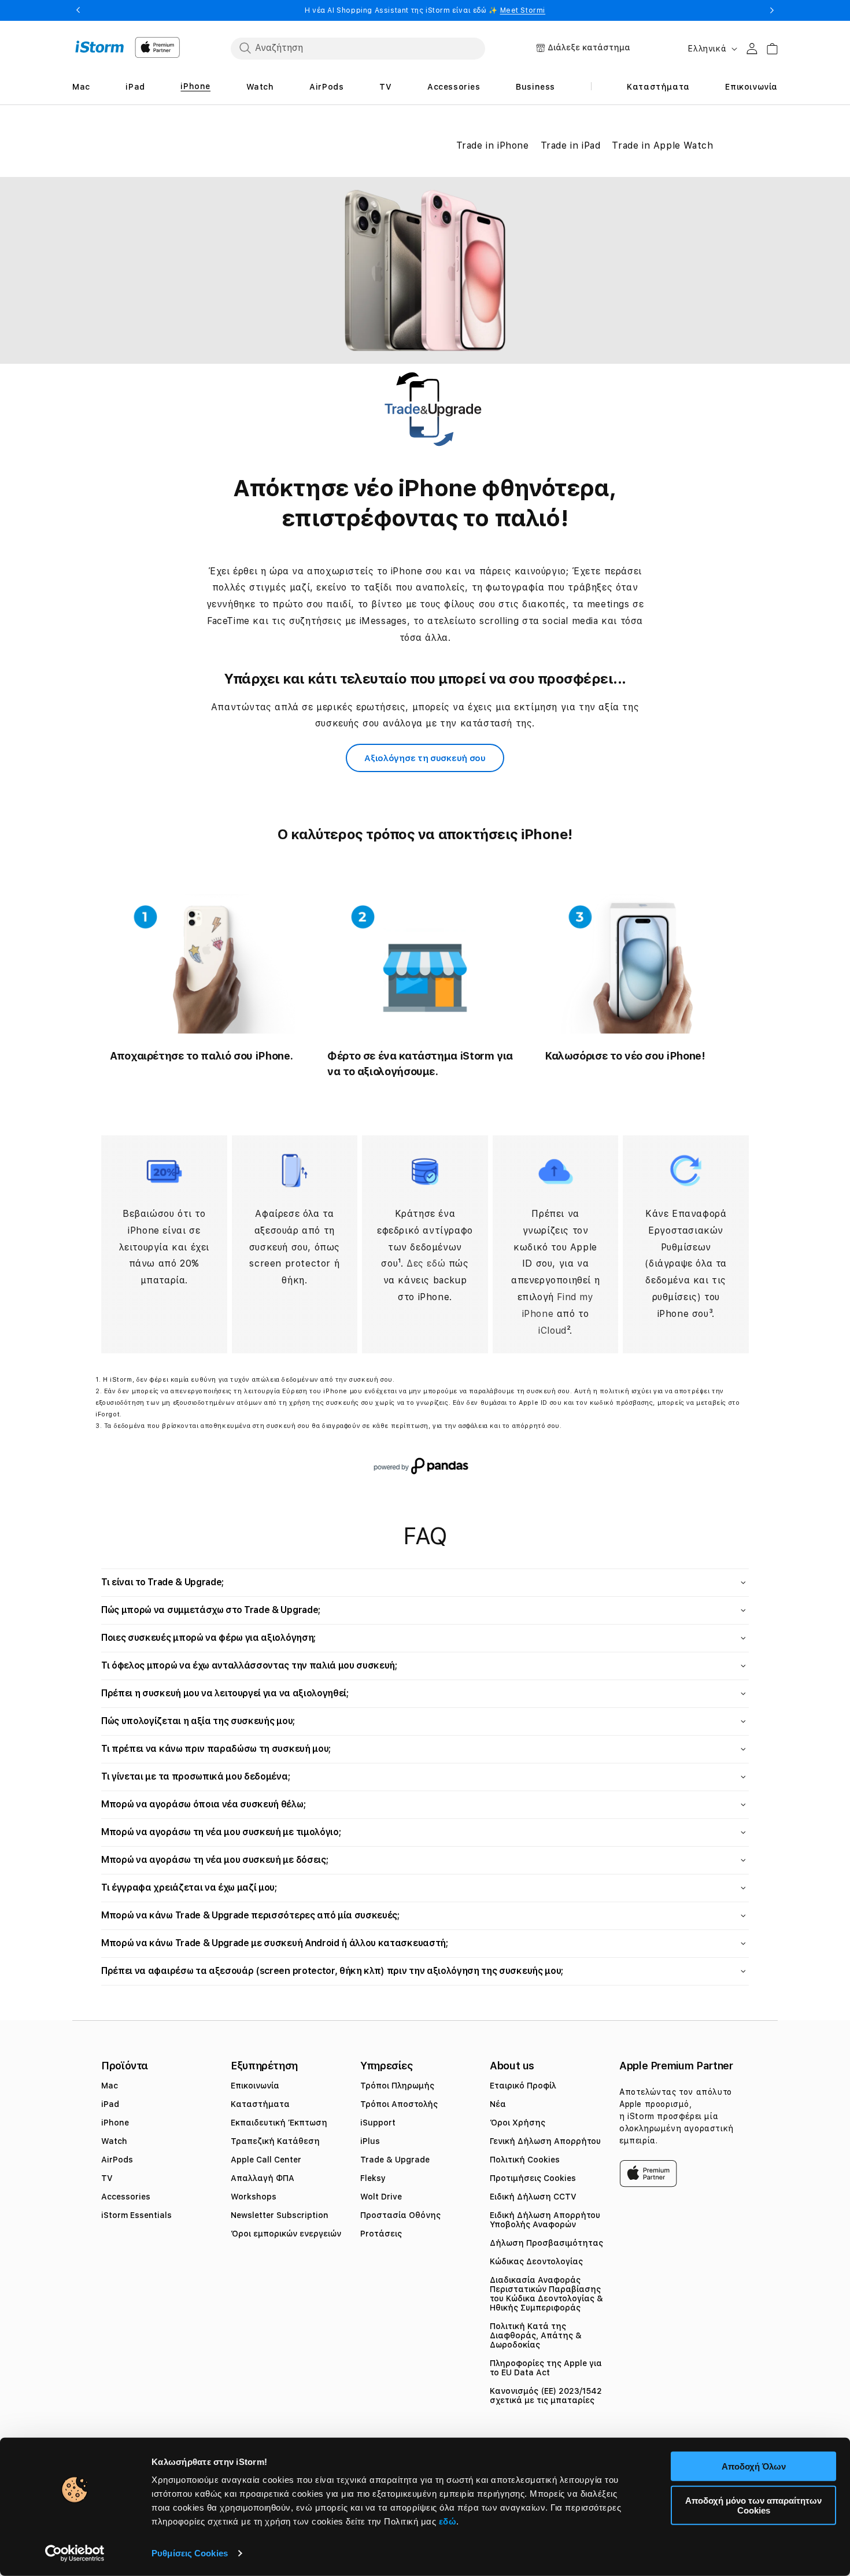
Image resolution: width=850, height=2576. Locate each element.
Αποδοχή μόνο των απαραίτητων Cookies (753, 2505)
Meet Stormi (523, 10)
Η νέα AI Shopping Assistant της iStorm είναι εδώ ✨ (425, 10)
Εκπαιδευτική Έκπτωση (279, 2123)
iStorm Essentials (136, 2215)
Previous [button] (78, 10)
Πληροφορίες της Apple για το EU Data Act (546, 2368)
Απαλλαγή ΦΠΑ (263, 2178)
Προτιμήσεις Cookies (533, 2178)
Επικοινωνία (255, 2086)
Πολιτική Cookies (525, 2160)
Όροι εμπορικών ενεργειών (286, 2234)
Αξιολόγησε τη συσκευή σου (425, 758)
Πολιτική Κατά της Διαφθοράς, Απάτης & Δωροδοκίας (536, 2335)
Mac (110, 2086)
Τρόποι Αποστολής (399, 2104)
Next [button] (772, 10)
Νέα (498, 2104)
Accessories (126, 2197)
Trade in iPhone (493, 145)
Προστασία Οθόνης (400, 2215)
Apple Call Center (266, 2160)
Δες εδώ (428, 1263)
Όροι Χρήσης (518, 2123)
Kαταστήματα (260, 2104)
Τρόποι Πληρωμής (397, 2086)
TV (107, 2178)
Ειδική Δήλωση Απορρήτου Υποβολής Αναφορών (545, 2220)
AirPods (117, 2160)
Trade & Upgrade (395, 2160)
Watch (114, 2141)
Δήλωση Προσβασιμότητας (546, 2243)
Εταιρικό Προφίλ (523, 2086)
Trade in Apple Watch (662, 145)
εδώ (448, 2521)
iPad (110, 2104)
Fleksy (373, 2178)
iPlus (370, 2141)
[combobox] (358, 48)
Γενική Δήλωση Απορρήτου (545, 2141)
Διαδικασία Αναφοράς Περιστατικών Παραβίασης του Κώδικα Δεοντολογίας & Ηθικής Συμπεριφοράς (546, 2294)
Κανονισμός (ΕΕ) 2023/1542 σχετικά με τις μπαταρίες (546, 2396)
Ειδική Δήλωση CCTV (533, 2197)
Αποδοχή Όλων (754, 2466)
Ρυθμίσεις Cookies (190, 2553)
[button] (425, 1583)
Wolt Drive (381, 2197)
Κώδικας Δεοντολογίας (536, 2261)
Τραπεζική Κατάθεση (275, 2141)
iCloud (552, 1331)
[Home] (100, 47)
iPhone (115, 2123)
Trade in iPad (571, 145)
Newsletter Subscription (280, 2215)
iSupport (378, 2123)
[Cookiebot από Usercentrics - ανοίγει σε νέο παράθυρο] (75, 2553)
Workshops (254, 2197)
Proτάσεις (381, 2234)
